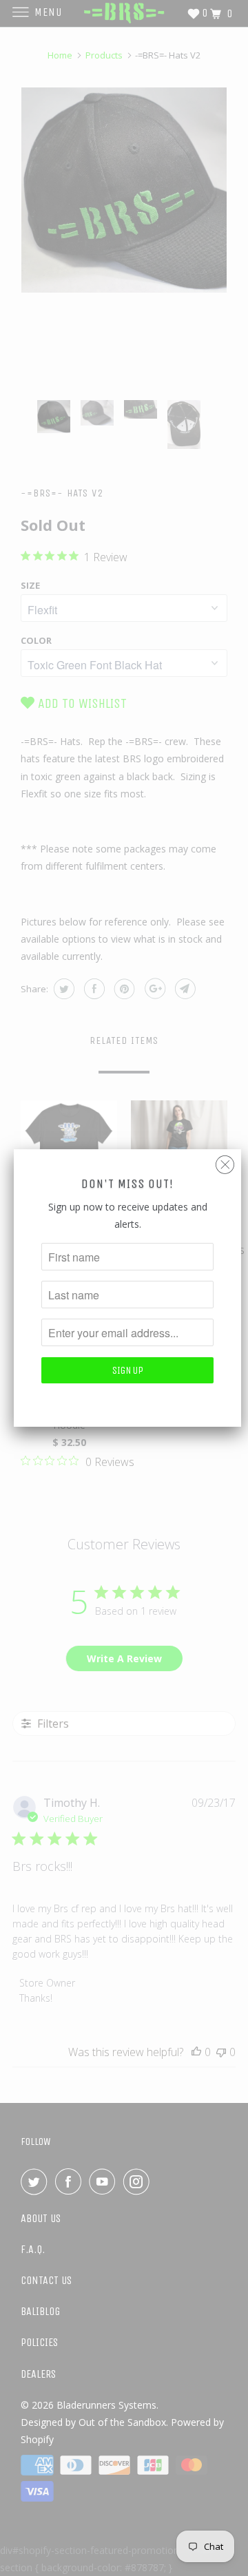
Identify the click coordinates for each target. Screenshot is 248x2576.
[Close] (225, 1161)
